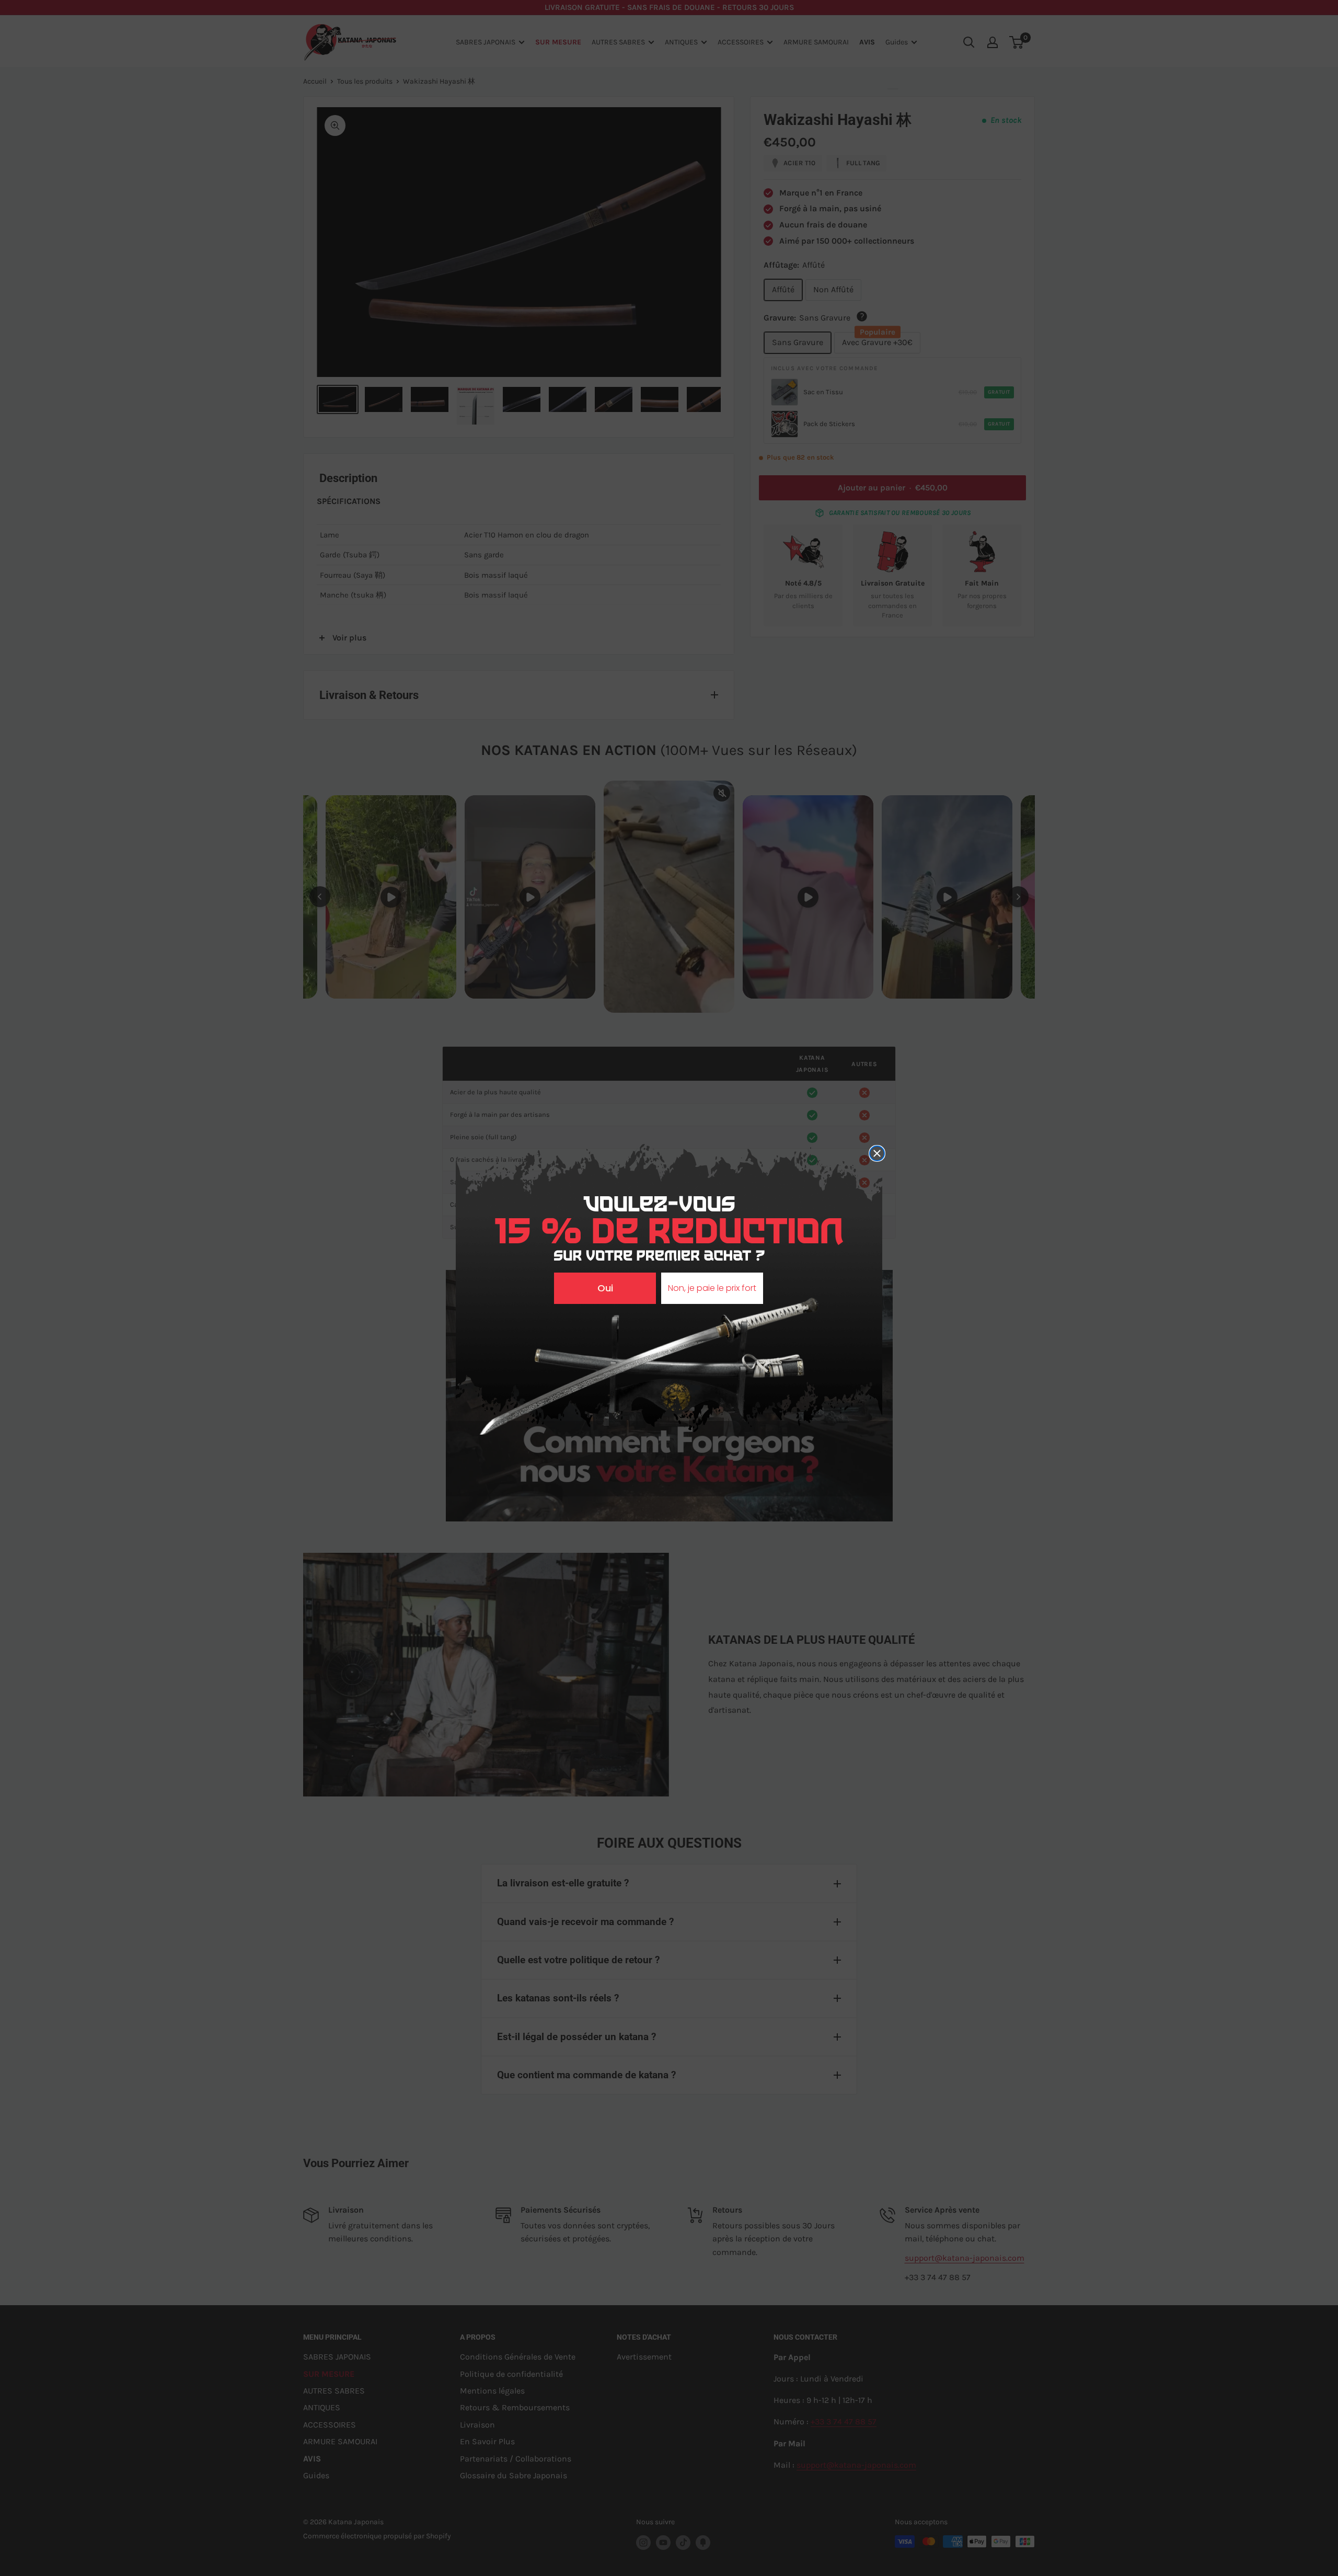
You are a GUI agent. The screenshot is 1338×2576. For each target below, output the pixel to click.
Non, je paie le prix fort (712, 1288)
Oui (605, 1288)
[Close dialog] (877, 1153)
